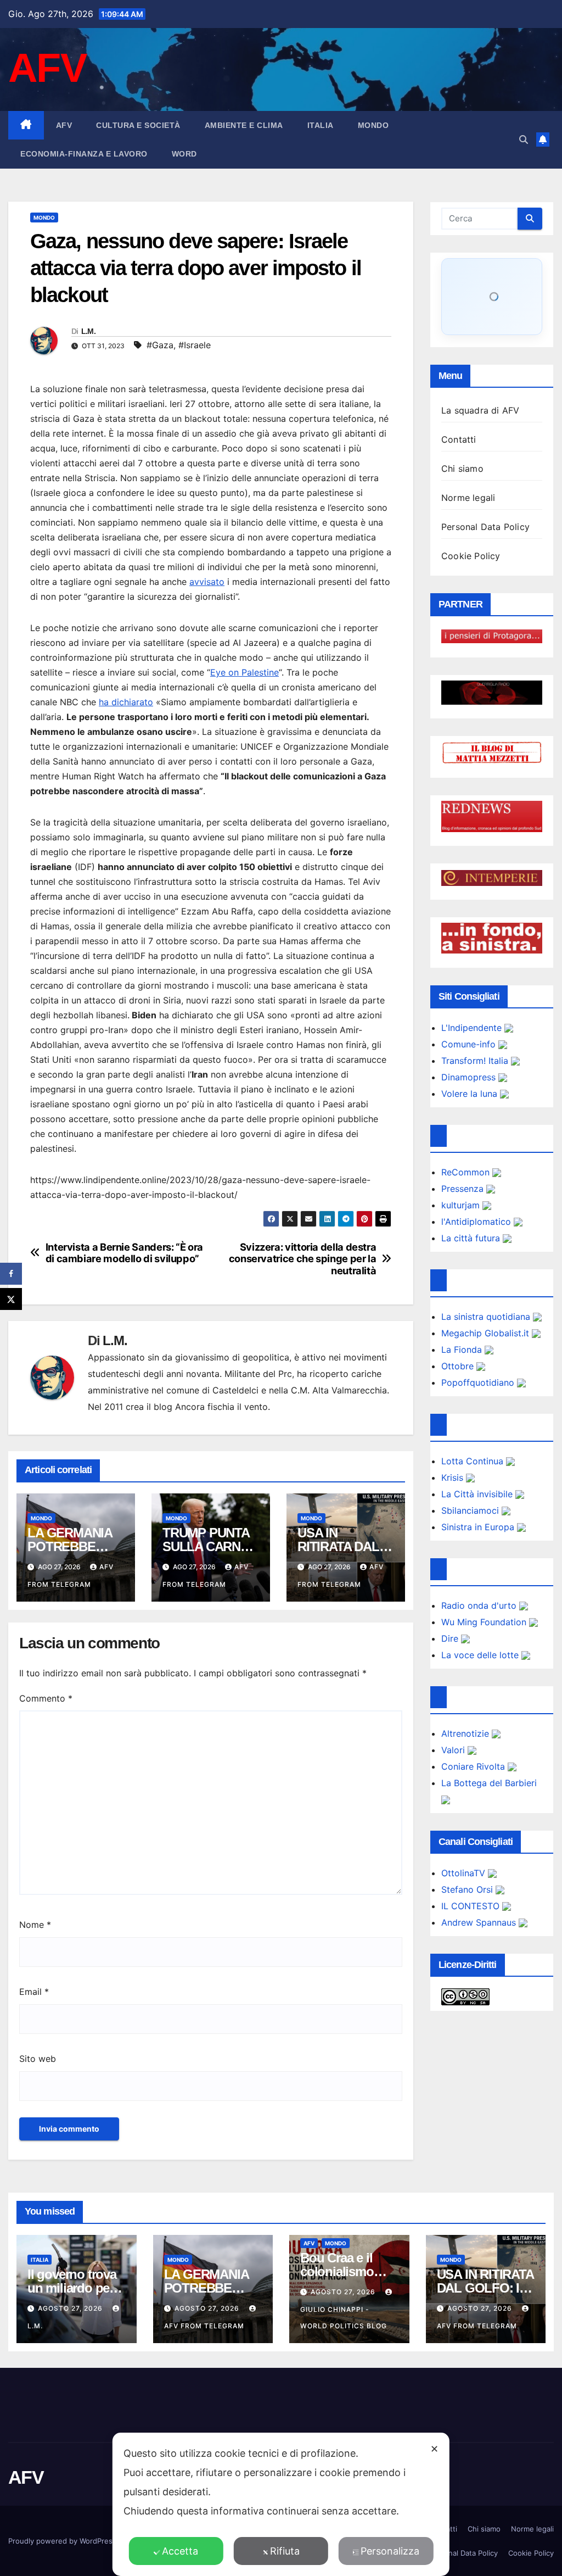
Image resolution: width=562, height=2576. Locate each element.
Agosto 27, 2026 (71, 2308)
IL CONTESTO (472, 1906)
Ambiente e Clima (244, 125)
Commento (46, 1698)
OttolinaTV (465, 1873)
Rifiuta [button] (285, 2551)
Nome (35, 1925)
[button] (524, 140)
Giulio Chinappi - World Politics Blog (344, 2318)
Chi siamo (462, 469)
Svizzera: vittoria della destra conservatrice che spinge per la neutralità (303, 1259)
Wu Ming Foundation (485, 1622)
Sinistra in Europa (479, 1527)
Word (184, 154)
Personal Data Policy (485, 527)
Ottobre (459, 1366)
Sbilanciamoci (471, 1510)
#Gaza (160, 345)
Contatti (459, 439)
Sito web (38, 2059)
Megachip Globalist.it (487, 1333)
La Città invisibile (478, 1494)
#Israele (195, 345)
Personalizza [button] (390, 2551)
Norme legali (468, 498)
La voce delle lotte (481, 1655)
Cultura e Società (138, 125)
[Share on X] (11, 1299)
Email (34, 1992)
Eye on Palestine (245, 672)
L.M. (88, 331)
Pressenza (464, 1189)
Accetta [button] (180, 2551)
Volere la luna (471, 1094)
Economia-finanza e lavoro (84, 154)
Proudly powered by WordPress (63, 2541)
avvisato (207, 582)
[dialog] (281, 2504)
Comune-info (470, 1044)
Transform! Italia (476, 1061)
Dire (451, 1638)
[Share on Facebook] (11, 1274)
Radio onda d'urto (480, 1605)
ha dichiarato (126, 702)
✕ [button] (434, 2449)
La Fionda (463, 1350)
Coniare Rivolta (474, 1766)
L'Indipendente (473, 1028)
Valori (454, 1750)
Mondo (373, 125)
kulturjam (462, 1205)
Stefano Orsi (468, 1889)
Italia (321, 125)
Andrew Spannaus (480, 1922)
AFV (47, 68)
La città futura (472, 1238)
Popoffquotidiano (479, 1382)
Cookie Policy (471, 556)
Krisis (454, 1477)
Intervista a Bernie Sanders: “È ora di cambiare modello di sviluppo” (124, 1253)
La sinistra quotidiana (487, 1317)
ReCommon (467, 1172)
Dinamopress (470, 1077)
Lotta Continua (474, 1461)
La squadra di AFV (480, 410)
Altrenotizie (467, 1733)
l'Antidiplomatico (477, 1222)
